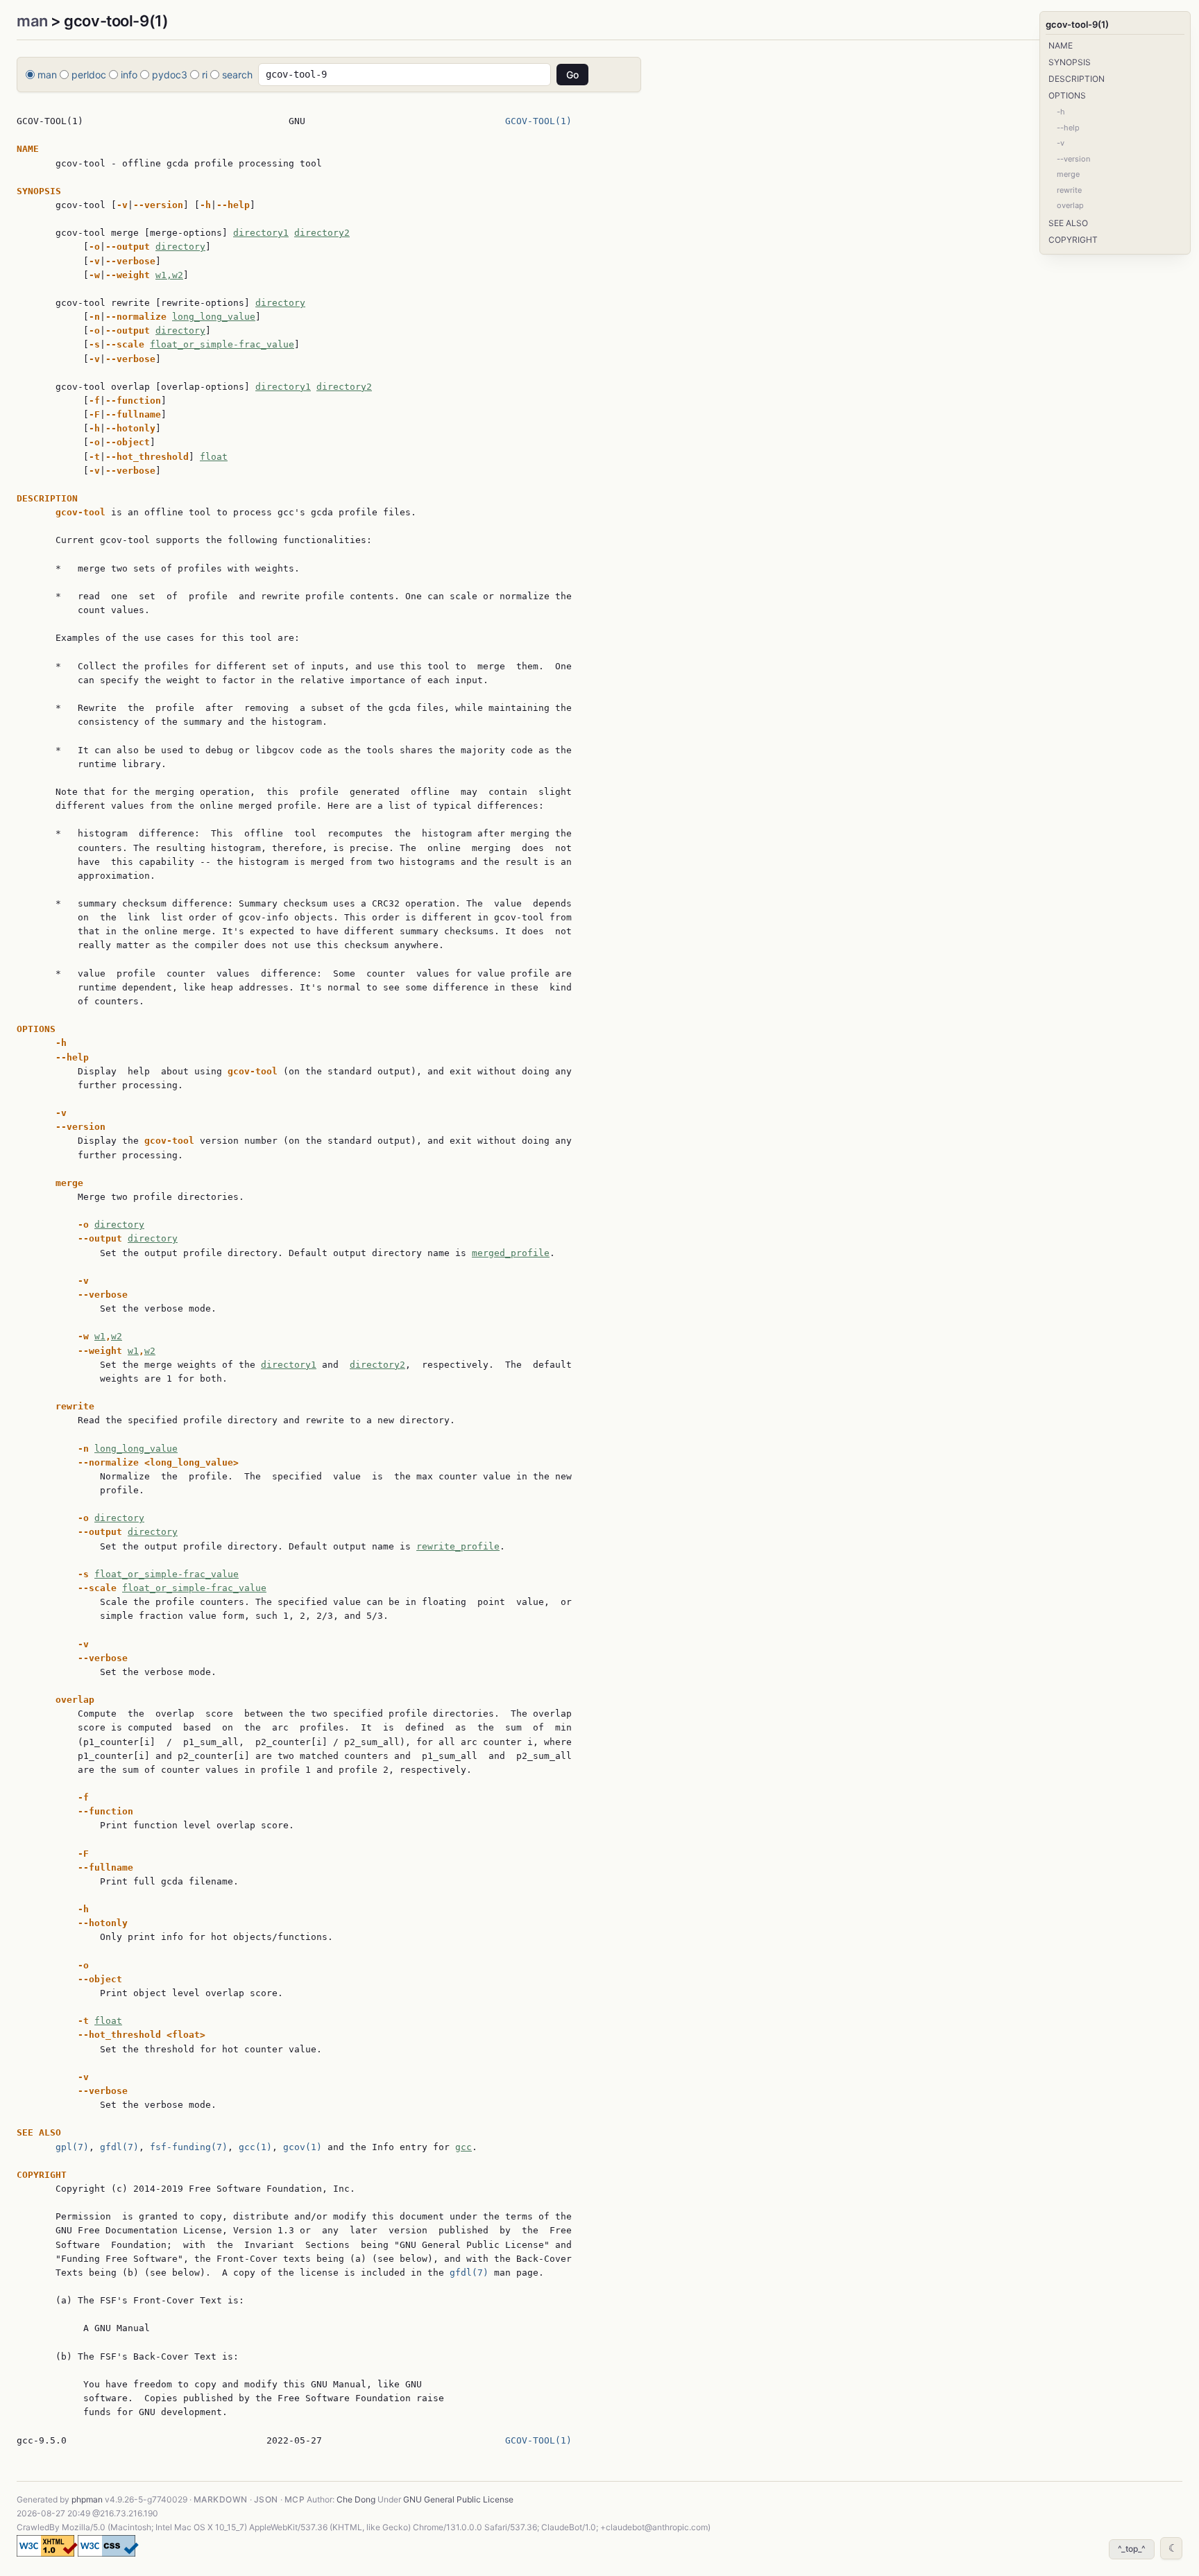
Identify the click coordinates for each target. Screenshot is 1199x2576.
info (129, 75)
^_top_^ (1132, 2549)
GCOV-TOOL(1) (538, 121)
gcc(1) (255, 2147)
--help (1068, 128)
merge (1068, 174)
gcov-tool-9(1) (1077, 24)
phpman (87, 2499)
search (237, 75)
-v (1061, 143)
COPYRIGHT (1073, 240)
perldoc (89, 75)
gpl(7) (72, 2147)
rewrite (1069, 190)
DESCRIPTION (1077, 79)
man (32, 21)
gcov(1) (303, 2147)
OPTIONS (1067, 95)
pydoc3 (170, 75)
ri (205, 75)
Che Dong (356, 2499)
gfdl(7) (119, 2147)
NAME (1061, 45)
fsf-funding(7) (189, 2147)
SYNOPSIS (1070, 62)
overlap (1070, 205)
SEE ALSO (1068, 223)
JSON (266, 2499)
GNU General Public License (458, 2499)
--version (1073, 159)
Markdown (221, 2499)
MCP (295, 2499)
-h (1061, 112)
